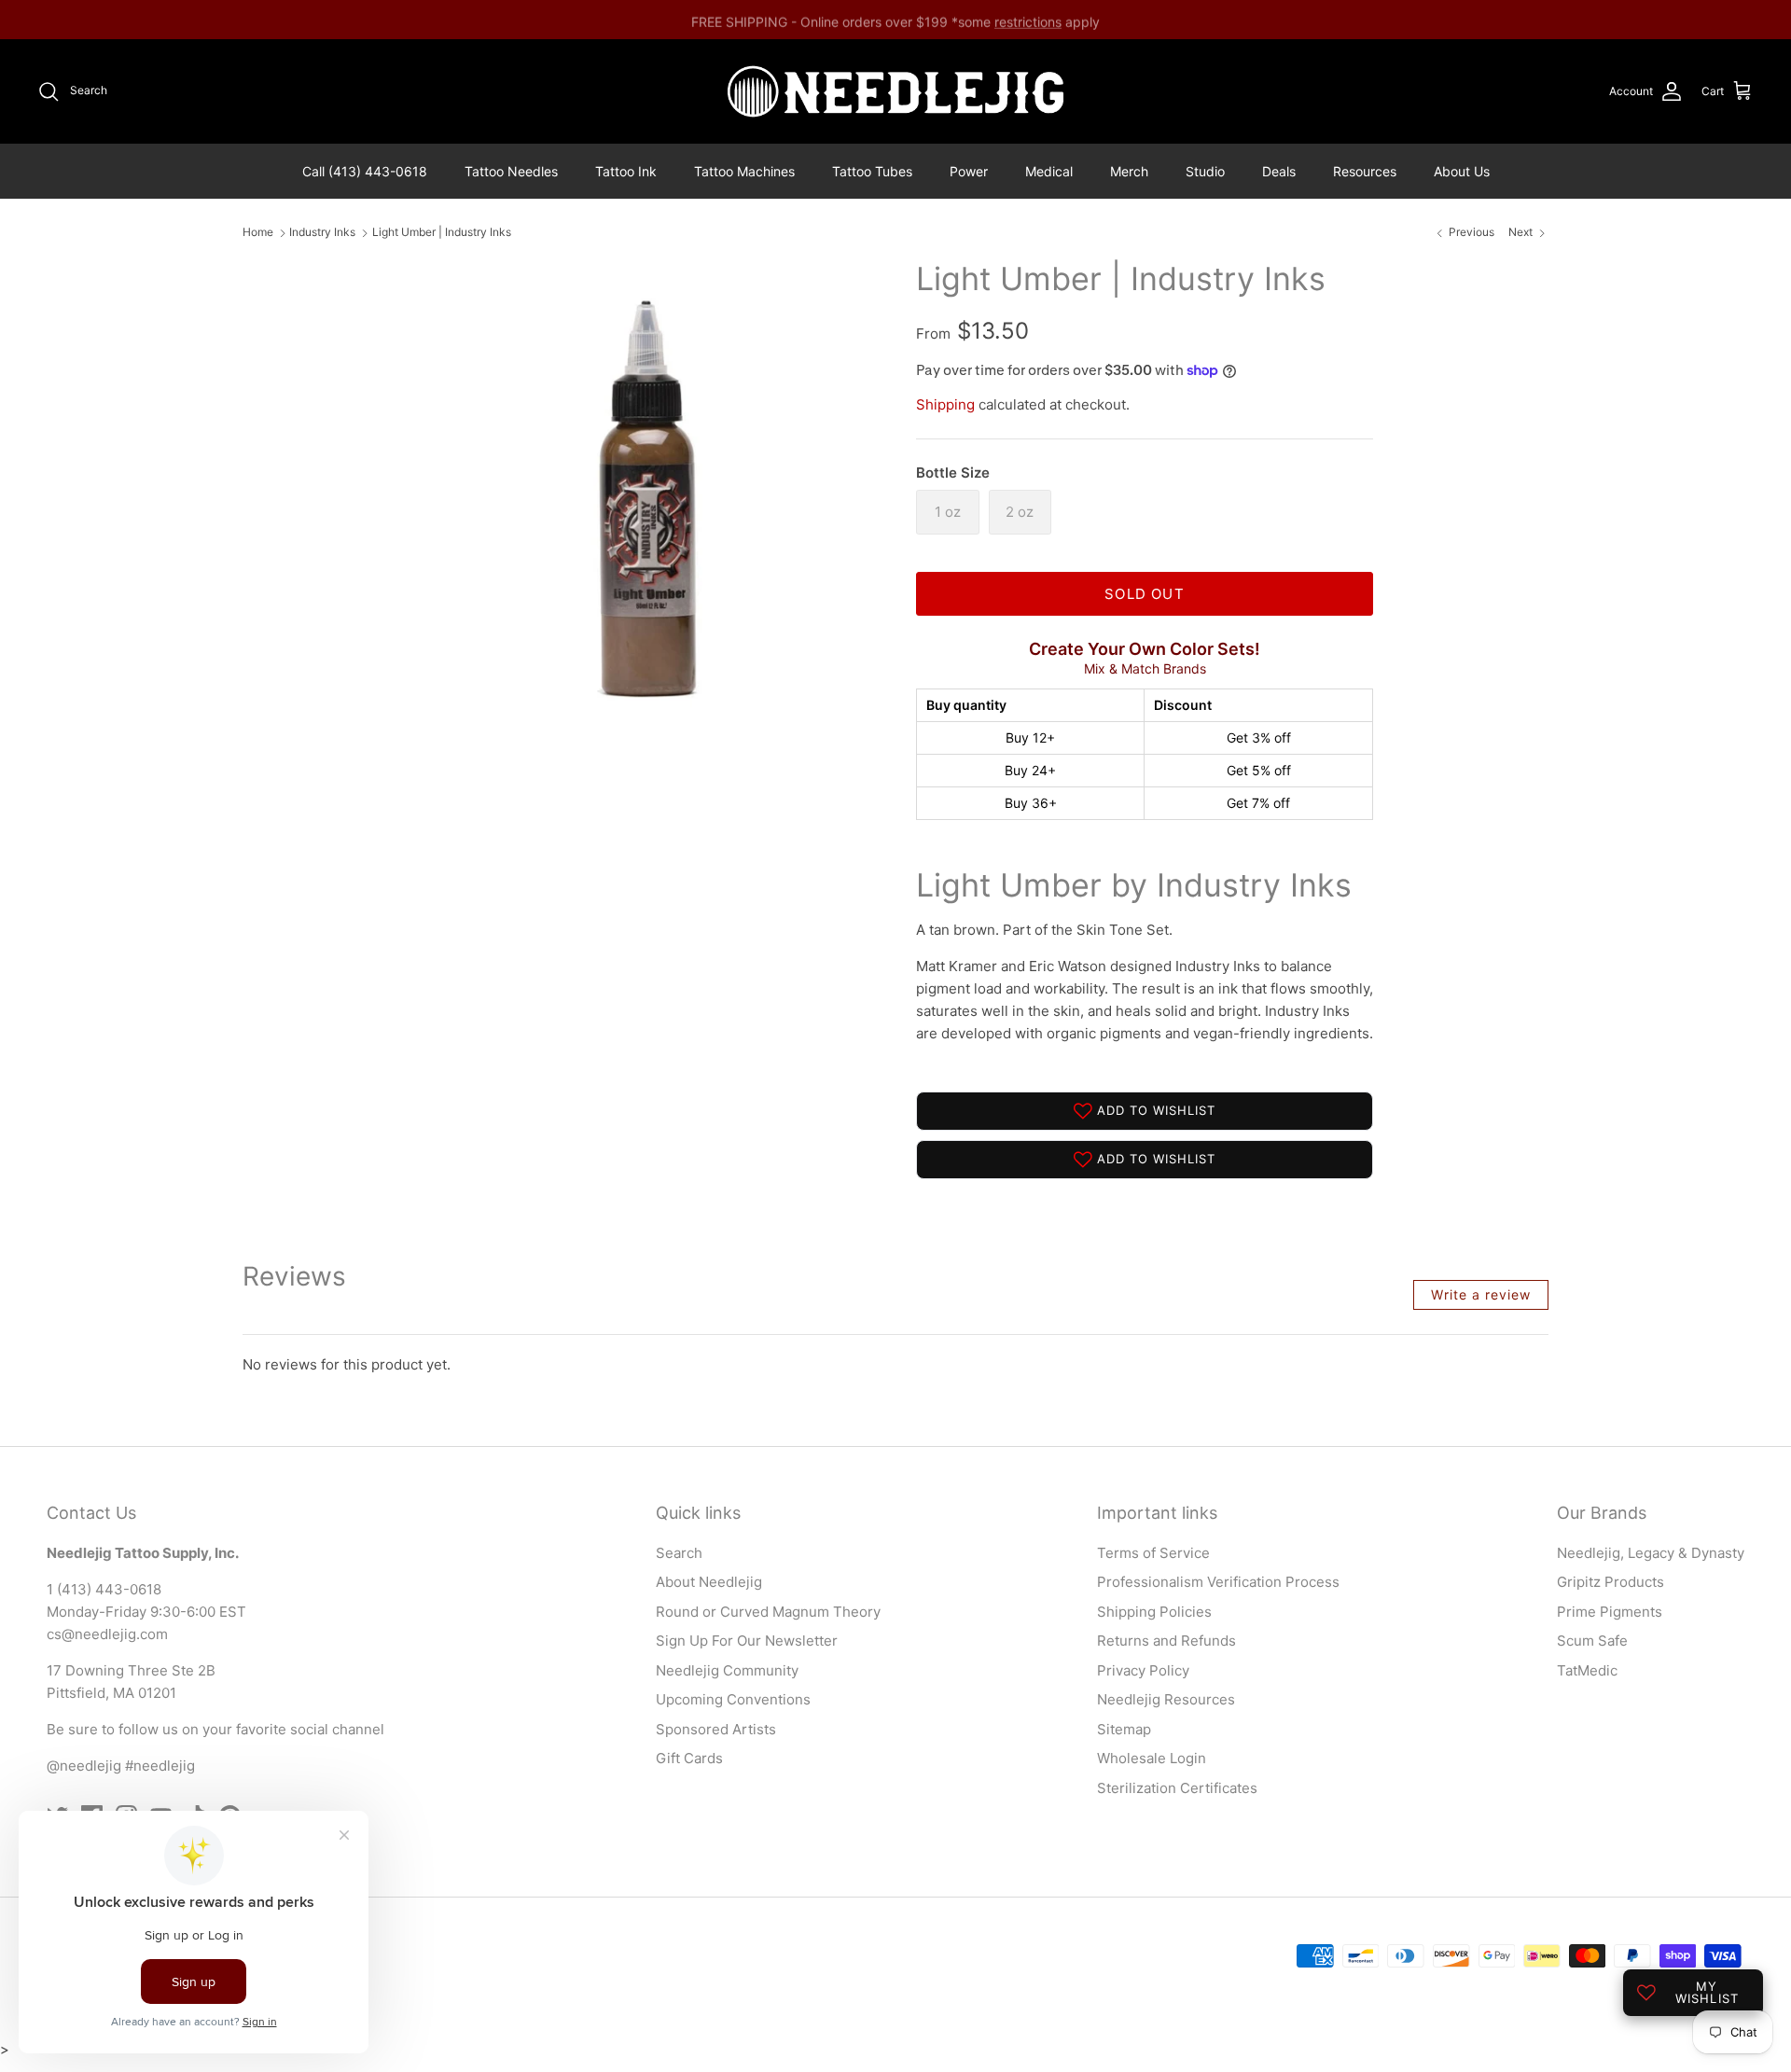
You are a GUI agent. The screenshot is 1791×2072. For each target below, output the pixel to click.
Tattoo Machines (744, 171)
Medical (1049, 171)
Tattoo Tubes (872, 171)
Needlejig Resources (1166, 1699)
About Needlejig (709, 1582)
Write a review (1481, 1294)
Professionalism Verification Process (1218, 1582)
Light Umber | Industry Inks (442, 233)
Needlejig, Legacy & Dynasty (1651, 1553)
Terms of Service (1153, 1553)
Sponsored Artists (716, 1729)
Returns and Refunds (1166, 1641)
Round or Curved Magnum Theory (768, 1612)
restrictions (1028, 19)
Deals (1279, 171)
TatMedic (1587, 1670)
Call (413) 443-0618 (365, 171)
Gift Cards (689, 1758)
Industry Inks (322, 233)
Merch (1129, 171)
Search (679, 1553)
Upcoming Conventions (733, 1699)
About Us (1462, 171)
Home (258, 233)
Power (969, 171)
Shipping (945, 404)
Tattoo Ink (626, 171)
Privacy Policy (1143, 1670)
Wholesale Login (1152, 1758)
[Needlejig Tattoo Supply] (895, 91)
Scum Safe (1592, 1641)
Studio (1205, 171)
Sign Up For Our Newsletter (747, 1641)
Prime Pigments (1610, 1612)
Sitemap (1124, 1729)
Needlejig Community (727, 1670)
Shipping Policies (1154, 1612)
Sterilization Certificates (1177, 1788)
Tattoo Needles (511, 171)
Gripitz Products (1611, 1582)
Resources (1365, 171)
